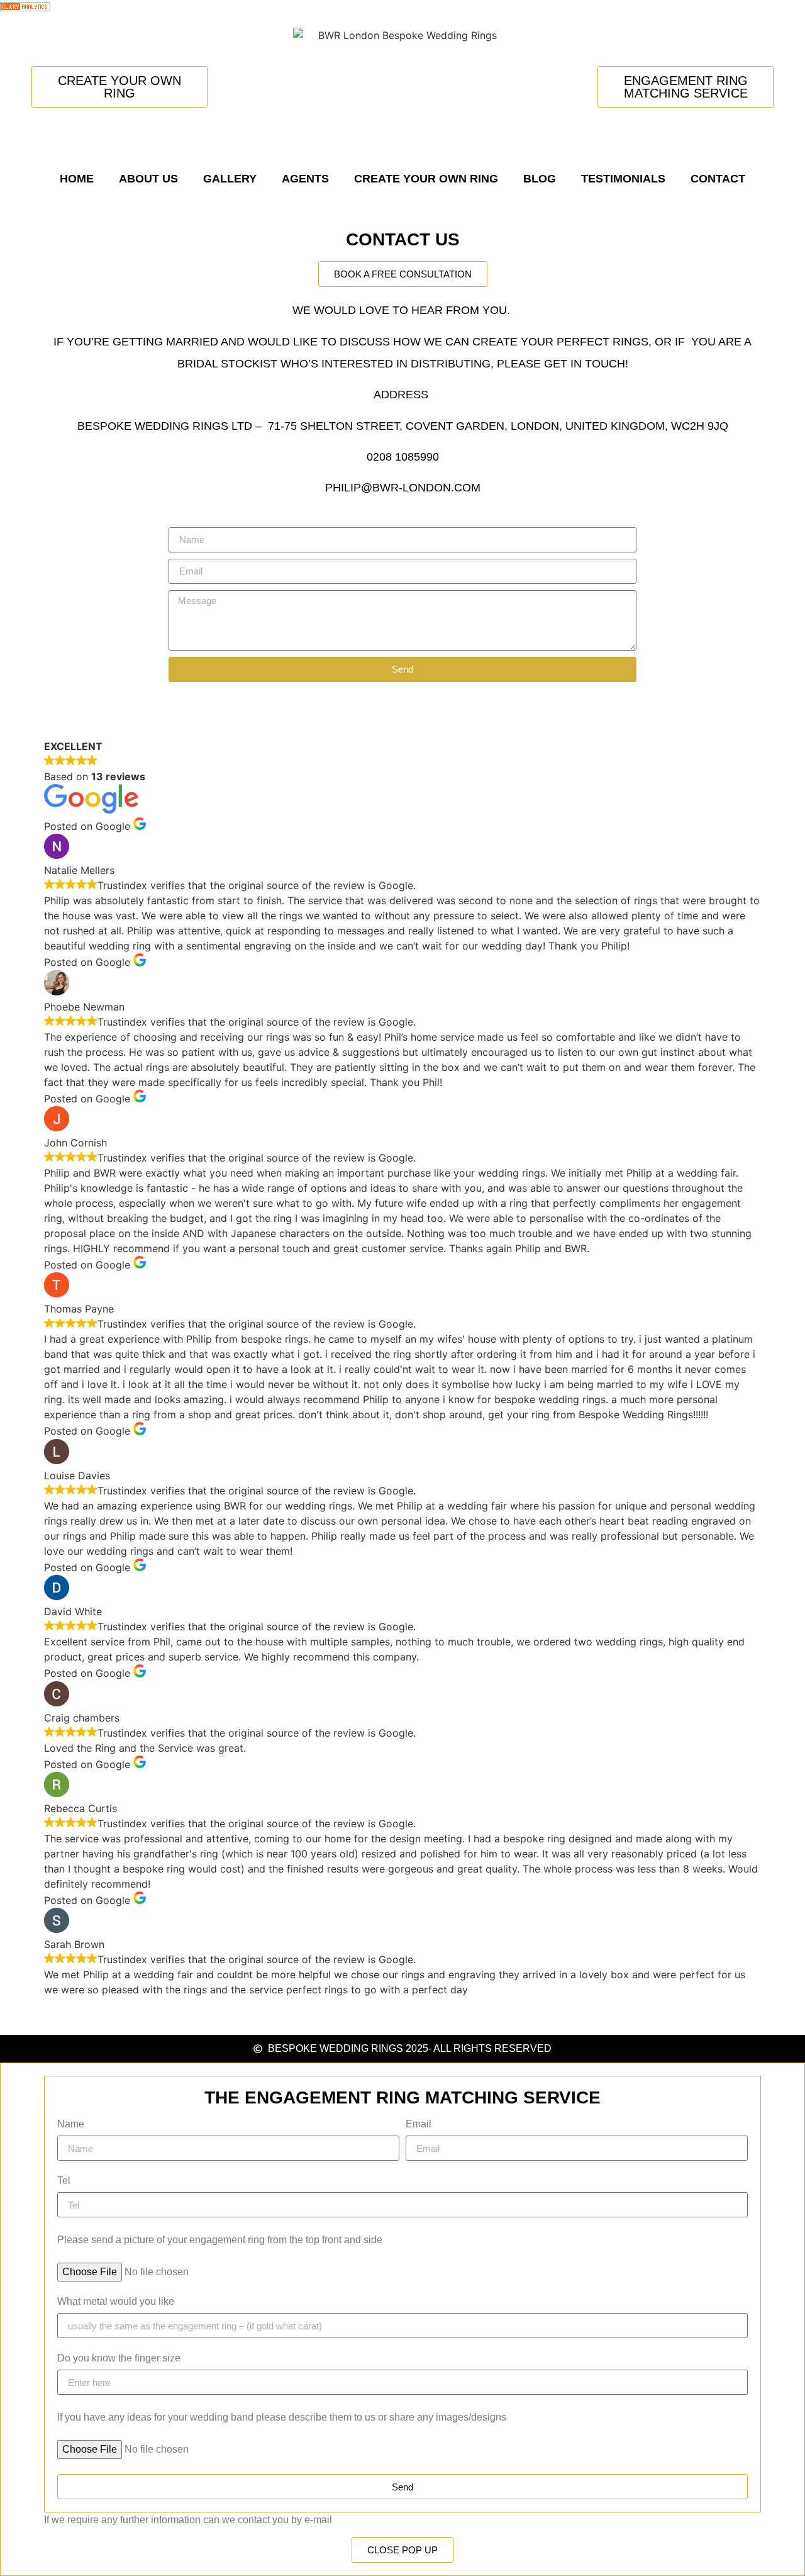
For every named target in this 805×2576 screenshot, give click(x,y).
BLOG (540, 179)
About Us (148, 179)
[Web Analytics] (25, 8)
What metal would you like (116, 2302)
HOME (77, 179)
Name (71, 2124)
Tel (64, 2181)
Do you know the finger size (119, 2358)
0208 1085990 (403, 457)
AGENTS (305, 179)
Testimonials (623, 179)
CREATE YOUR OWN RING (426, 179)
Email (419, 2124)
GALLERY (230, 179)
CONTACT (718, 179)
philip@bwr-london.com (403, 488)
